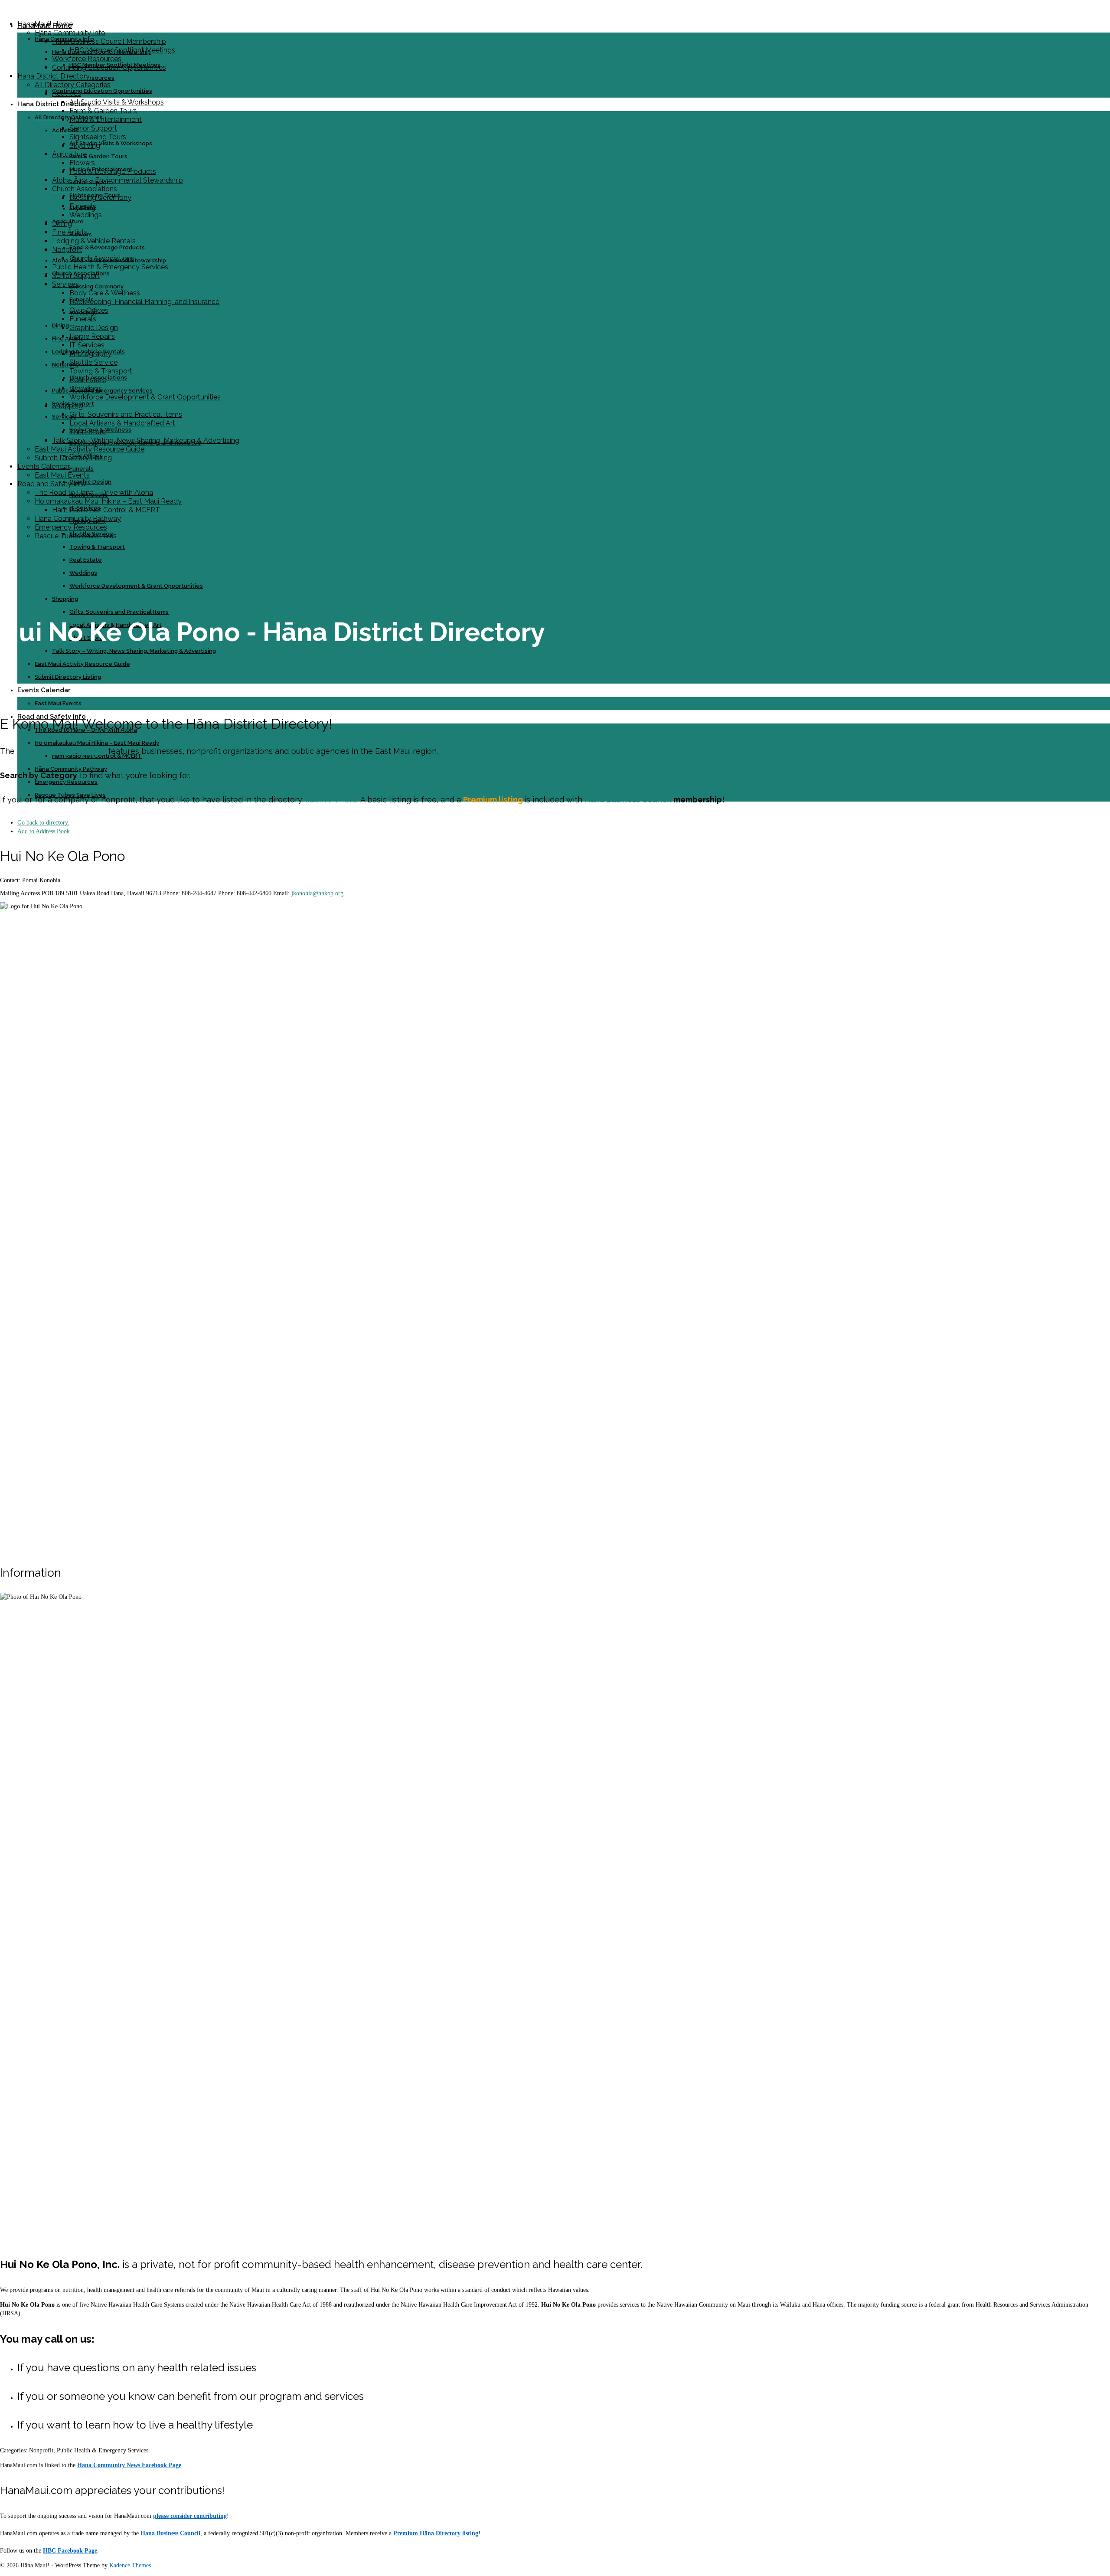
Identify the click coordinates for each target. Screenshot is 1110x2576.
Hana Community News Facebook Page (129, 2465)
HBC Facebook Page (70, 2551)
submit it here (331, 800)
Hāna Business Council (628, 800)
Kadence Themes (130, 2565)
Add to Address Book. (44, 831)
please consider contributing (190, 2516)
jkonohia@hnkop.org (317, 893)
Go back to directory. (43, 823)
